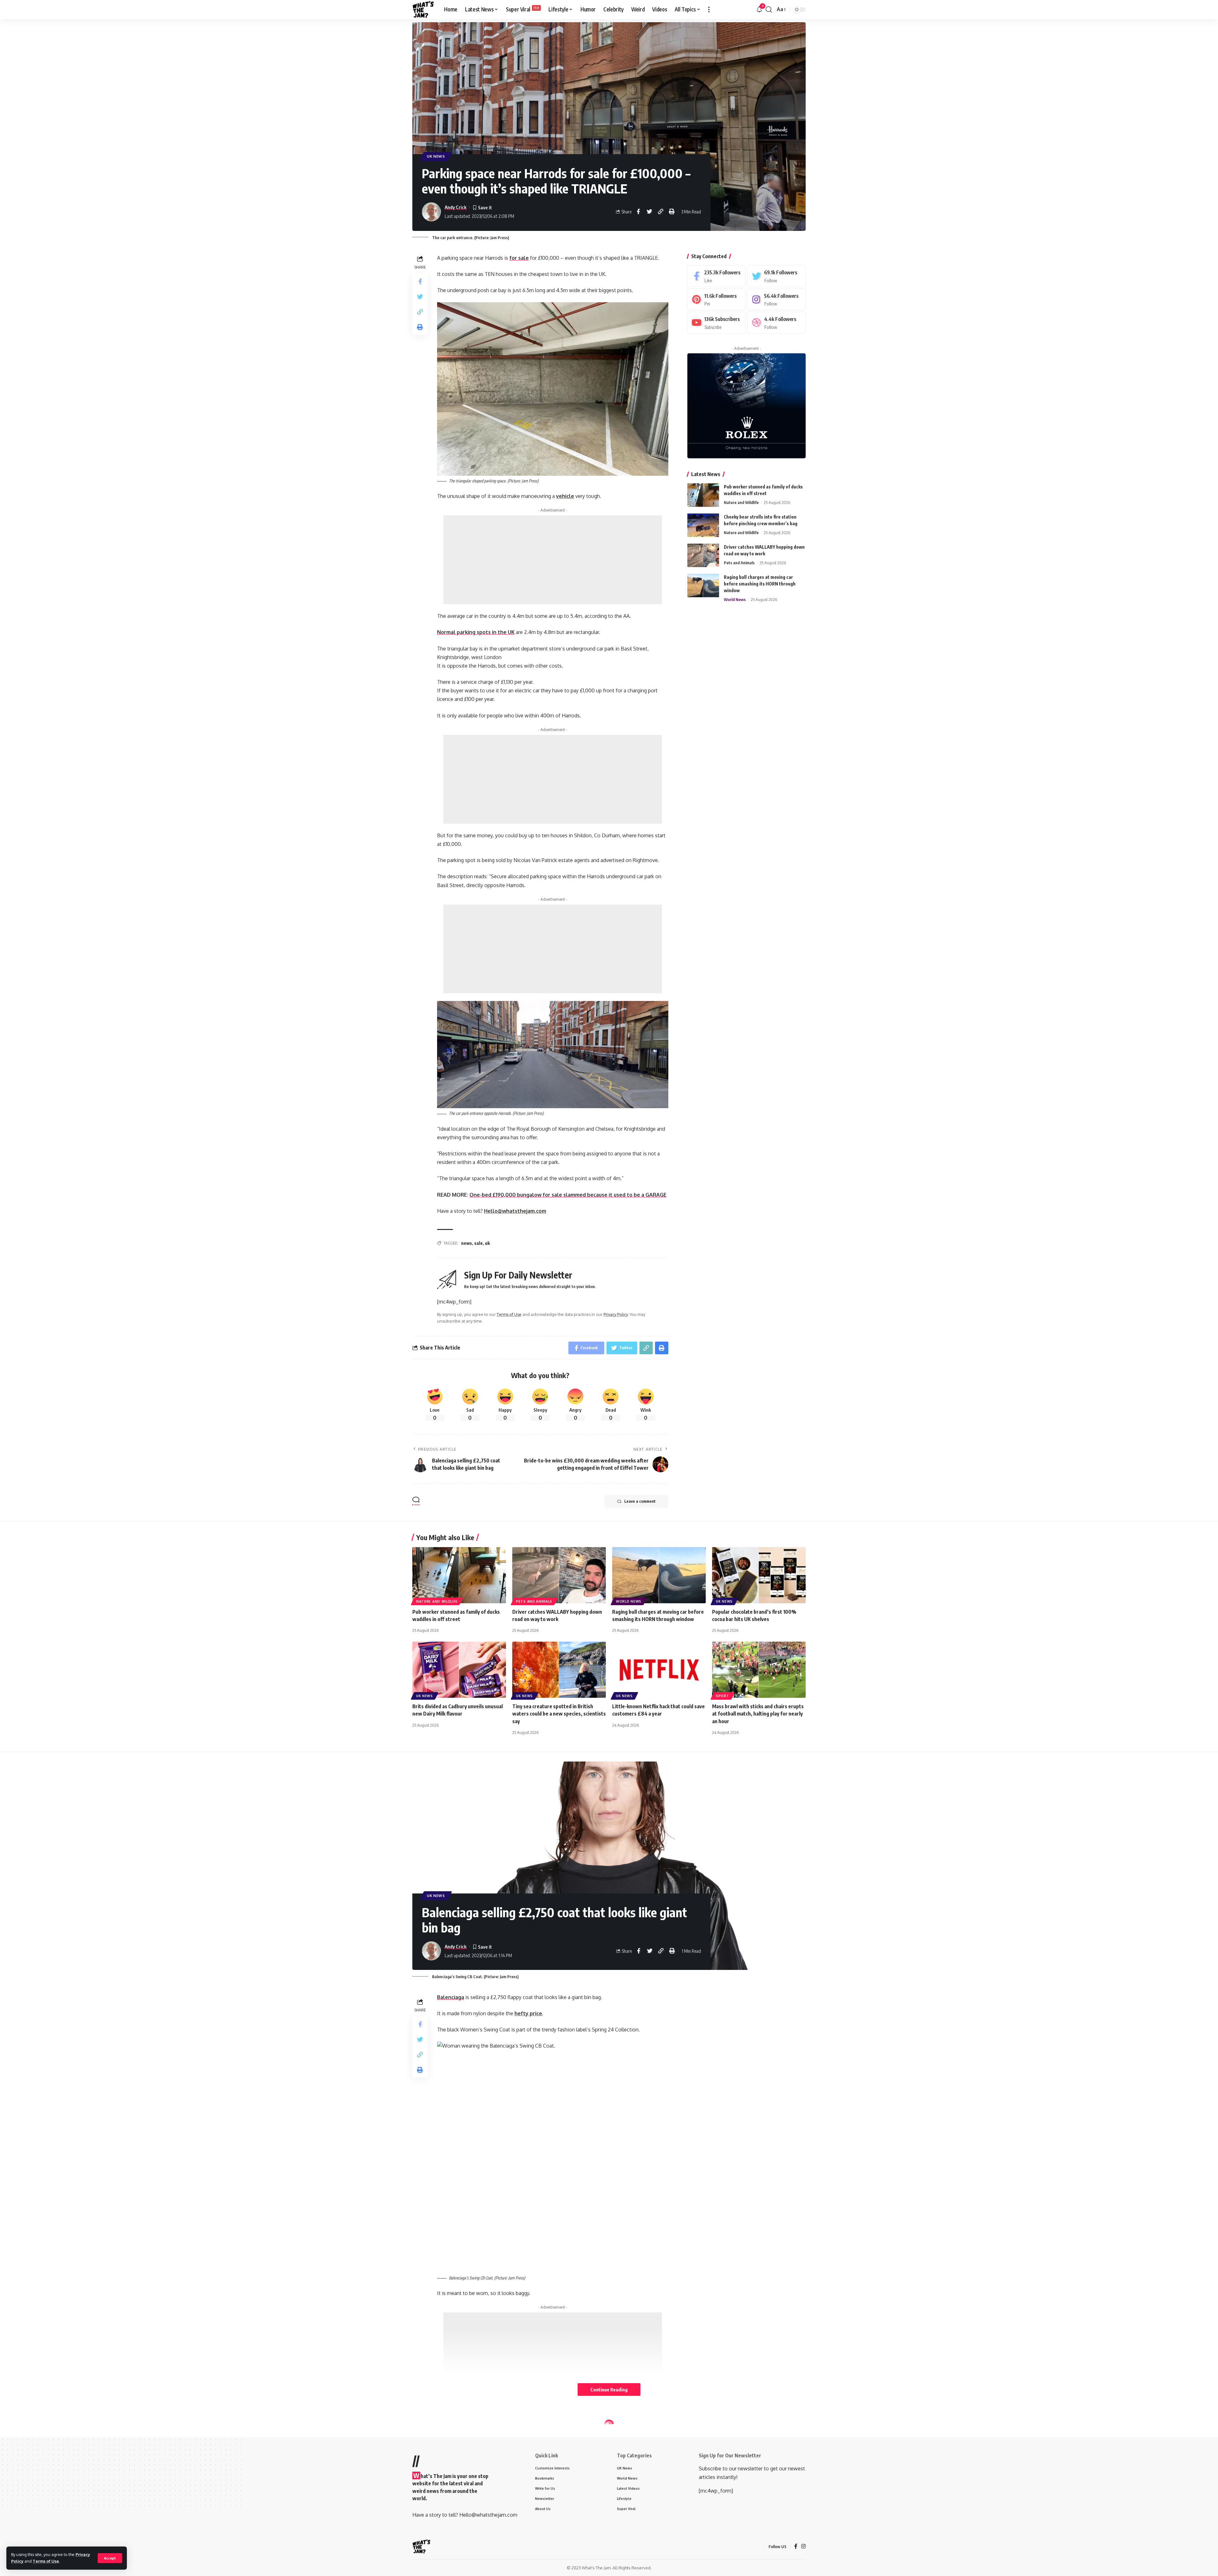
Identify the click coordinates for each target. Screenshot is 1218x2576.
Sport (723, 1696)
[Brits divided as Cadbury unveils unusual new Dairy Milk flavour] (459, 1670)
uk (487, 1243)
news (467, 1243)
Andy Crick (456, 207)
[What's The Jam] (423, 10)
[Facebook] (717, 276)
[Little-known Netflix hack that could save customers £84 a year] (659, 1670)
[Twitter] (776, 276)
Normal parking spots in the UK (476, 632)
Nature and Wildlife (741, 502)
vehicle (565, 496)
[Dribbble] (776, 323)
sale (478, 1243)
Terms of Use (46, 2561)
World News (735, 599)
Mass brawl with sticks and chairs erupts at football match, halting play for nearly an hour (758, 1714)
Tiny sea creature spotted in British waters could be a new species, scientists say (559, 1714)
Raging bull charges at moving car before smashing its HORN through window (760, 583)
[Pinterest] (717, 299)
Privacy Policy (616, 1314)
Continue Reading (609, 2390)
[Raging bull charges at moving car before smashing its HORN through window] (703, 585)
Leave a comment (640, 1501)
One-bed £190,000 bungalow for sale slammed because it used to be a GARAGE (568, 1195)
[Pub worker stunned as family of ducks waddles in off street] (703, 495)
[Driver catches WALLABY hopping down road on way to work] (703, 555)
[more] (709, 10)
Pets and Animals (739, 562)
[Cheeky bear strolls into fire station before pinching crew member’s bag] (703, 525)
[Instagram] (776, 299)
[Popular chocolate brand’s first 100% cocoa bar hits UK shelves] (759, 1575)
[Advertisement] (553, 560)
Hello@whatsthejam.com (515, 1211)
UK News (436, 156)
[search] (769, 10)
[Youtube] (717, 323)
